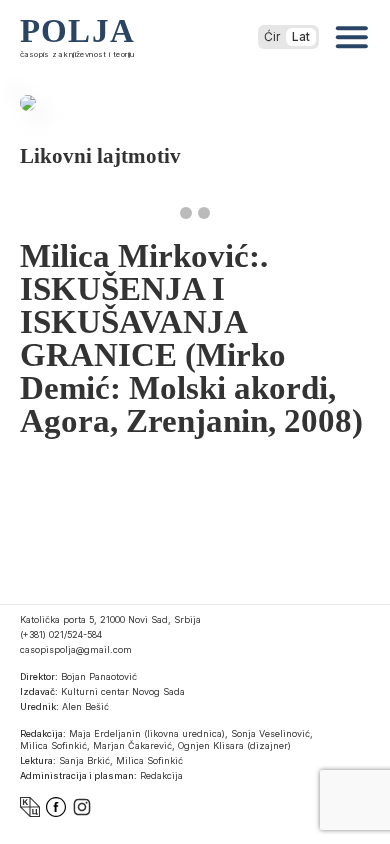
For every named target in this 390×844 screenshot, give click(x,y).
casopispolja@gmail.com (76, 649)
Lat (301, 36)
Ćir (272, 36)
